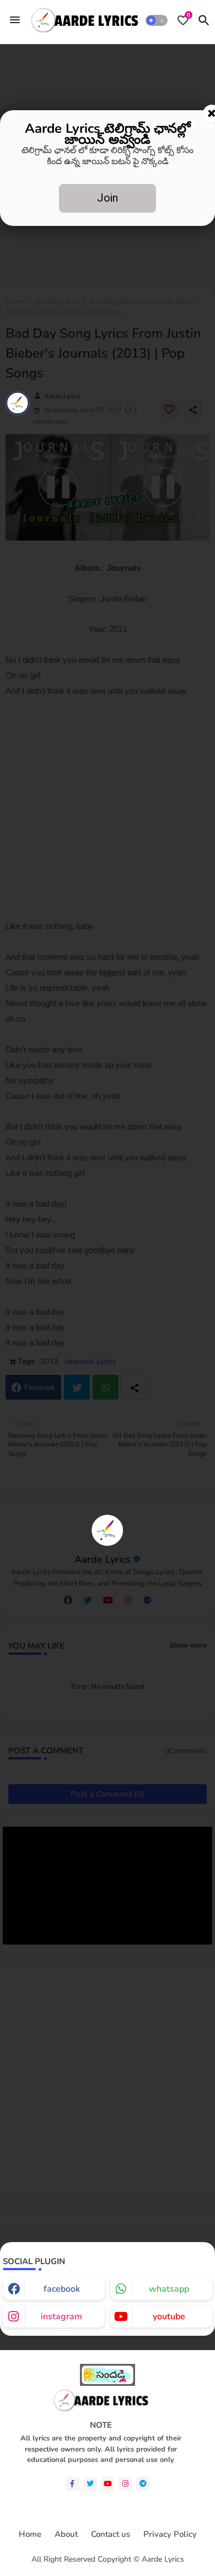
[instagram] (125, 2484)
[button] (157, 20)
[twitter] (90, 2484)
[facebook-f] (72, 2484)
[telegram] (143, 2484)
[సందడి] (108, 2383)
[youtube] (108, 2484)
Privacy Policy (170, 2534)
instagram (61, 2316)
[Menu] (15, 20)
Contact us (111, 2534)
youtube (169, 2316)
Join (108, 198)
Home (30, 2534)
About (66, 2534)
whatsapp (169, 2289)
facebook (62, 2289)
